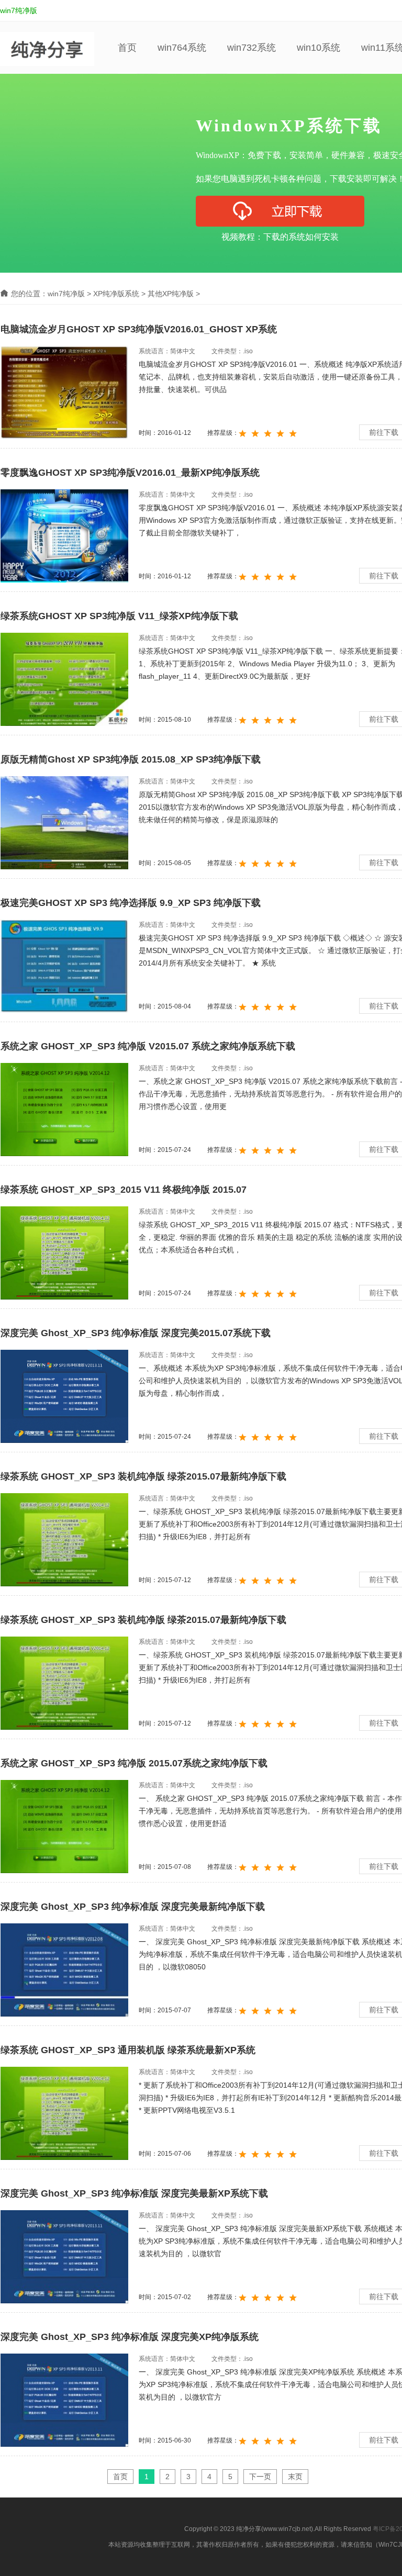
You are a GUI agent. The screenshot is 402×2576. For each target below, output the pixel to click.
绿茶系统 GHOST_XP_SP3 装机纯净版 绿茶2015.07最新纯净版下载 (143, 1476)
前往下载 (384, 432)
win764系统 (182, 48)
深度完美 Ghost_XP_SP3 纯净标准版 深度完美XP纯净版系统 (130, 2337)
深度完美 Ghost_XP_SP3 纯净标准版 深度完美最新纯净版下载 (133, 1907)
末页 (295, 2477)
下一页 (260, 2477)
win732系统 (252, 48)
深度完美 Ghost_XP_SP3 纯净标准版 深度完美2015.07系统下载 (136, 1333)
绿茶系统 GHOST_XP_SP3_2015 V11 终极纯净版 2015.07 (124, 1190)
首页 (127, 48)
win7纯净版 (19, 10)
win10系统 (319, 48)
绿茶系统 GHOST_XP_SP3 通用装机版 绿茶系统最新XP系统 (128, 2050)
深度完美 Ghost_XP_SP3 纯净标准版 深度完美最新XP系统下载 (134, 2193)
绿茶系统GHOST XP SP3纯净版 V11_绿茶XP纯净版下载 (119, 616)
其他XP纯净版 (171, 294)
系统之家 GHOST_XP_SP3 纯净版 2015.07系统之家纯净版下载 (134, 1763)
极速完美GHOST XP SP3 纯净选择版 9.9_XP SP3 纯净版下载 (131, 903)
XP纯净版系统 (116, 294)
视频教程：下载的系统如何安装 (280, 237)
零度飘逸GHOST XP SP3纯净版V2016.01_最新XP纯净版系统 (130, 473)
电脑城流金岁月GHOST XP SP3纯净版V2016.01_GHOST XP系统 (139, 329)
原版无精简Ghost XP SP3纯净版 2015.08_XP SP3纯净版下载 (131, 759)
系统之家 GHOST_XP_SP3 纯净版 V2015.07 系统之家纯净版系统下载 (148, 1046)
